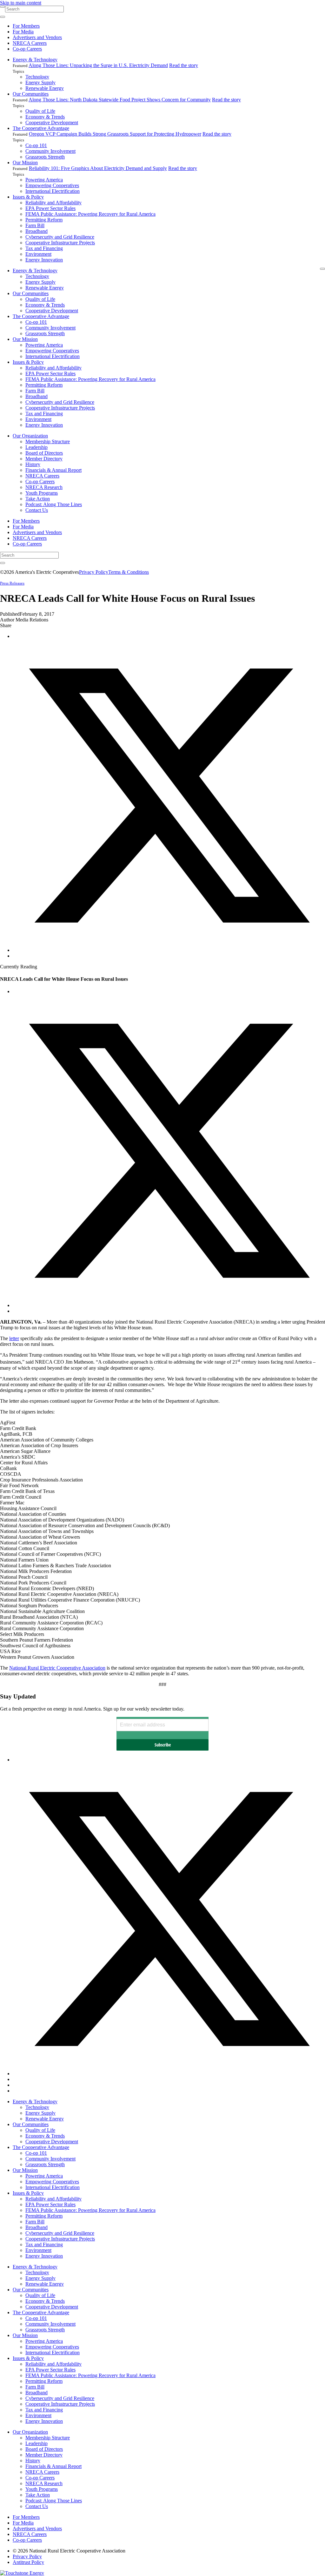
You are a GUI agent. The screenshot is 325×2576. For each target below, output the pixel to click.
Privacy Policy (94, 572)
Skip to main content (21, 3)
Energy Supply (40, 82)
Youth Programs (42, 493)
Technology (37, 77)
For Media (23, 32)
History (33, 464)
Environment (38, 254)
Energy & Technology (35, 60)
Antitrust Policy (28, 2562)
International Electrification (53, 191)
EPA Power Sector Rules (50, 208)
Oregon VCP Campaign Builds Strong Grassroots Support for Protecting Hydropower (115, 134)
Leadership (36, 447)
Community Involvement (50, 151)
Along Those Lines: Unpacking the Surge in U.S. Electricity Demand (98, 65)
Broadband (36, 231)
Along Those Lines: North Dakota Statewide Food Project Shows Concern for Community (120, 100)
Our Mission (25, 163)
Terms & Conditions (129, 572)
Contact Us (37, 510)
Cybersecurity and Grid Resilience (60, 237)
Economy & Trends (45, 117)
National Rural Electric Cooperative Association (57, 1668)
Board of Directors (44, 453)
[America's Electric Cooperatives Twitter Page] (169, 2074)
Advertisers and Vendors (37, 37)
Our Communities (31, 94)
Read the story (184, 65)
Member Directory (44, 459)
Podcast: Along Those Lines (54, 504)
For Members (26, 26)
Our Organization (30, 436)
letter (14, 1338)
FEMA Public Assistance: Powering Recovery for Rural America (90, 214)
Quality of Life (40, 111)
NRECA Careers (30, 43)
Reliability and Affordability (53, 203)
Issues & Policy (28, 197)
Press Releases (12, 583)
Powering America (44, 180)
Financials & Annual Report (53, 470)
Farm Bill (35, 225)
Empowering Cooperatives (52, 185)
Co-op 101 (36, 145)
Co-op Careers (27, 49)
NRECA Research (44, 487)
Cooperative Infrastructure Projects (60, 243)
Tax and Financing (44, 248)
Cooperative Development (52, 122)
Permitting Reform (44, 220)
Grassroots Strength (45, 157)
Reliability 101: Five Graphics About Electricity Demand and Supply (98, 168)
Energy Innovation (44, 260)
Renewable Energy (45, 88)
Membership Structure (48, 441)
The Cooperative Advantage (41, 128)
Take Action (38, 499)
